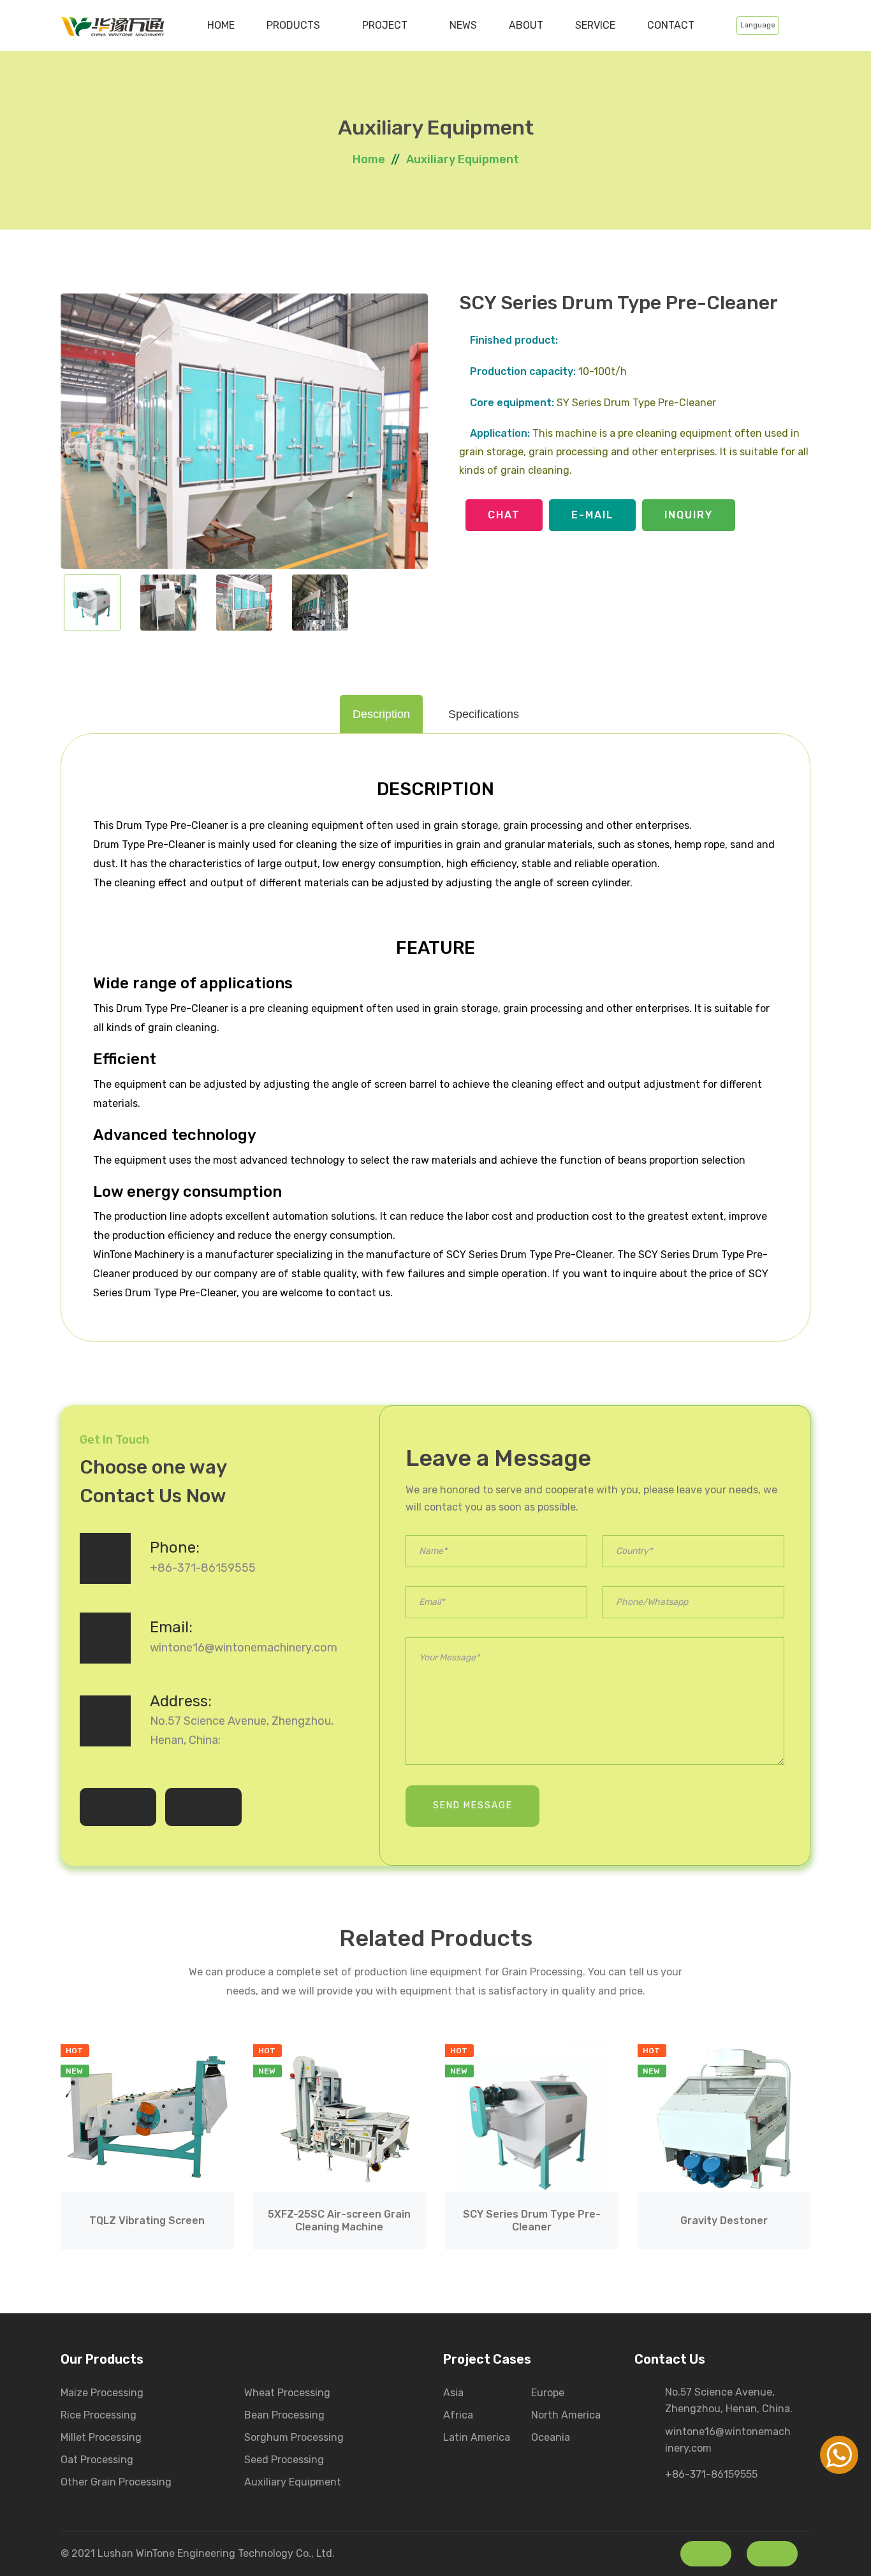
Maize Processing (102, 2393)
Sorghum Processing (294, 2437)
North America (566, 2415)
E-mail (592, 515)
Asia (453, 2393)
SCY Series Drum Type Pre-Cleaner (532, 2220)
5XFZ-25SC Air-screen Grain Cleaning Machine (339, 2220)
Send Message (473, 1805)
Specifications (484, 714)
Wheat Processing (287, 2393)
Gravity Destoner (724, 2221)
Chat (504, 515)
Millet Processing (101, 2437)
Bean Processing (284, 2415)
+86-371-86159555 (203, 1568)
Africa (458, 2415)
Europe (548, 2393)
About (526, 25)
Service (595, 25)
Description (381, 714)
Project (386, 25)
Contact (671, 25)
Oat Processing (97, 2460)
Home (221, 25)
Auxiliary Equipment (463, 159)
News (463, 25)
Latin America (477, 2437)
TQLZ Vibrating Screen (147, 2221)
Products (295, 25)
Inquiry (689, 515)
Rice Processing (99, 2415)
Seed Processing (284, 2460)
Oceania (551, 2437)
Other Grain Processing (116, 2482)
